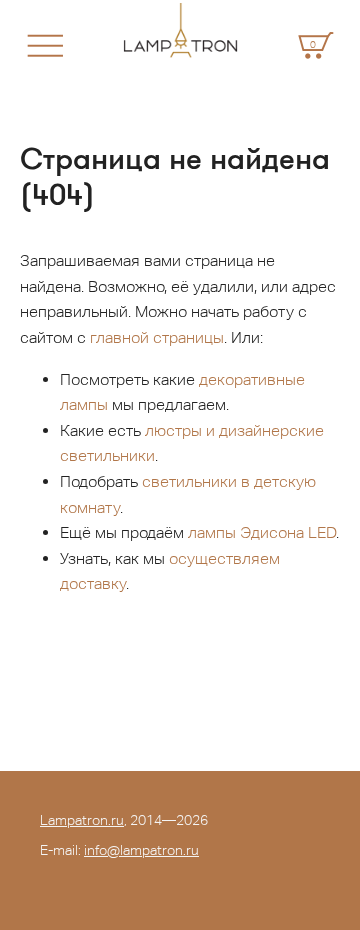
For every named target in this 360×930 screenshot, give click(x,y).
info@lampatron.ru (141, 850)
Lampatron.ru (82, 820)
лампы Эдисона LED (262, 532)
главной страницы (157, 337)
